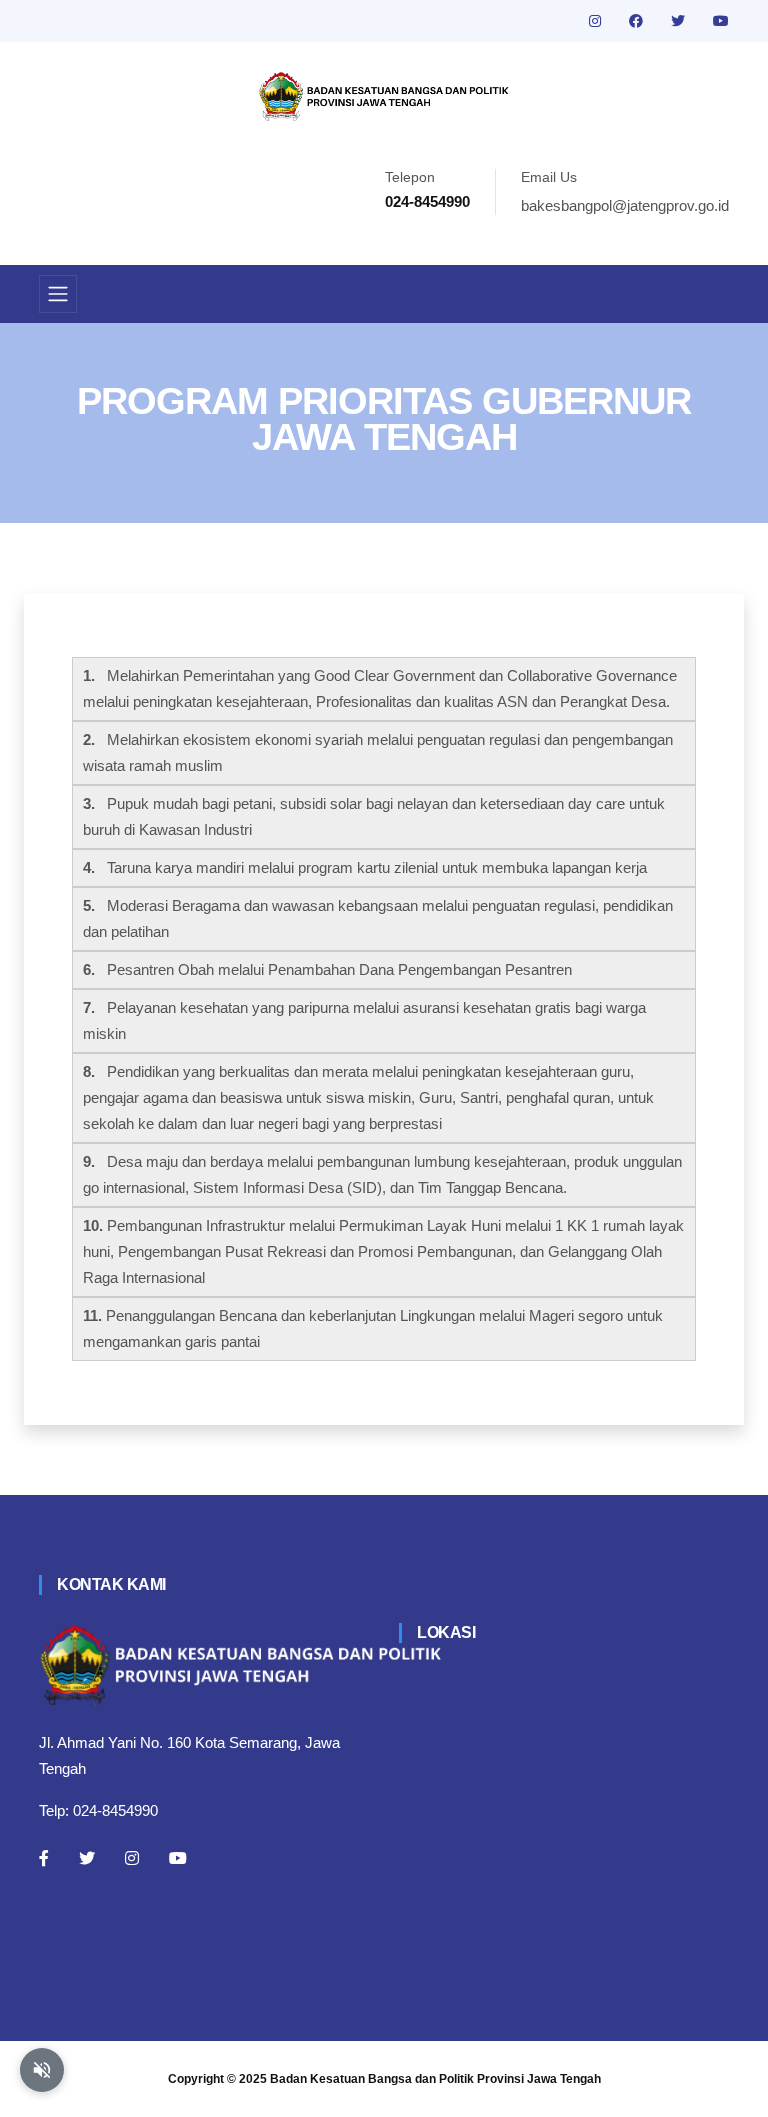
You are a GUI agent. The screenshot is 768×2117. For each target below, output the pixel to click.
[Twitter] (87, 1858)
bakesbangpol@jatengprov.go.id (625, 205)
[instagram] (597, 21)
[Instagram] (132, 1858)
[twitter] (680, 21)
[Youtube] (178, 1858)
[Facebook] (44, 1858)
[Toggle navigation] (58, 294)
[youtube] (721, 21)
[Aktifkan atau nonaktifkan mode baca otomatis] (42, 2070)
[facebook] (638, 21)
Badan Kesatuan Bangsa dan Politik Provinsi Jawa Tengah (435, 2079)
